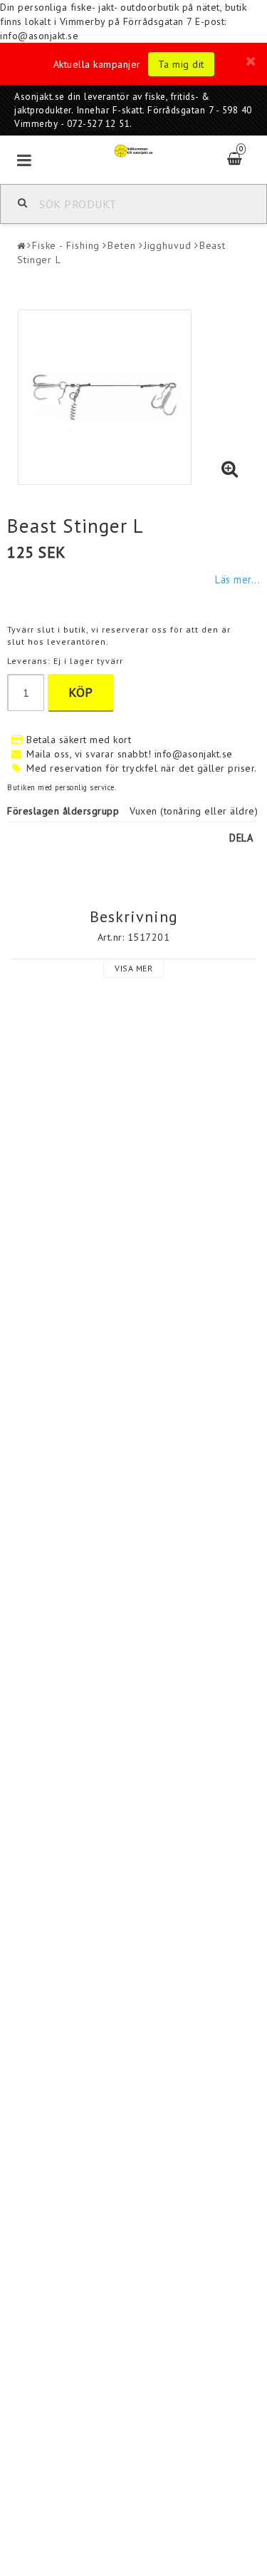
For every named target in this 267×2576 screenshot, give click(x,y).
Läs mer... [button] (237, 579)
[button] (230, 469)
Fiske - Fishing (66, 245)
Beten (122, 245)
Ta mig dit (181, 64)
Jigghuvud (168, 245)
